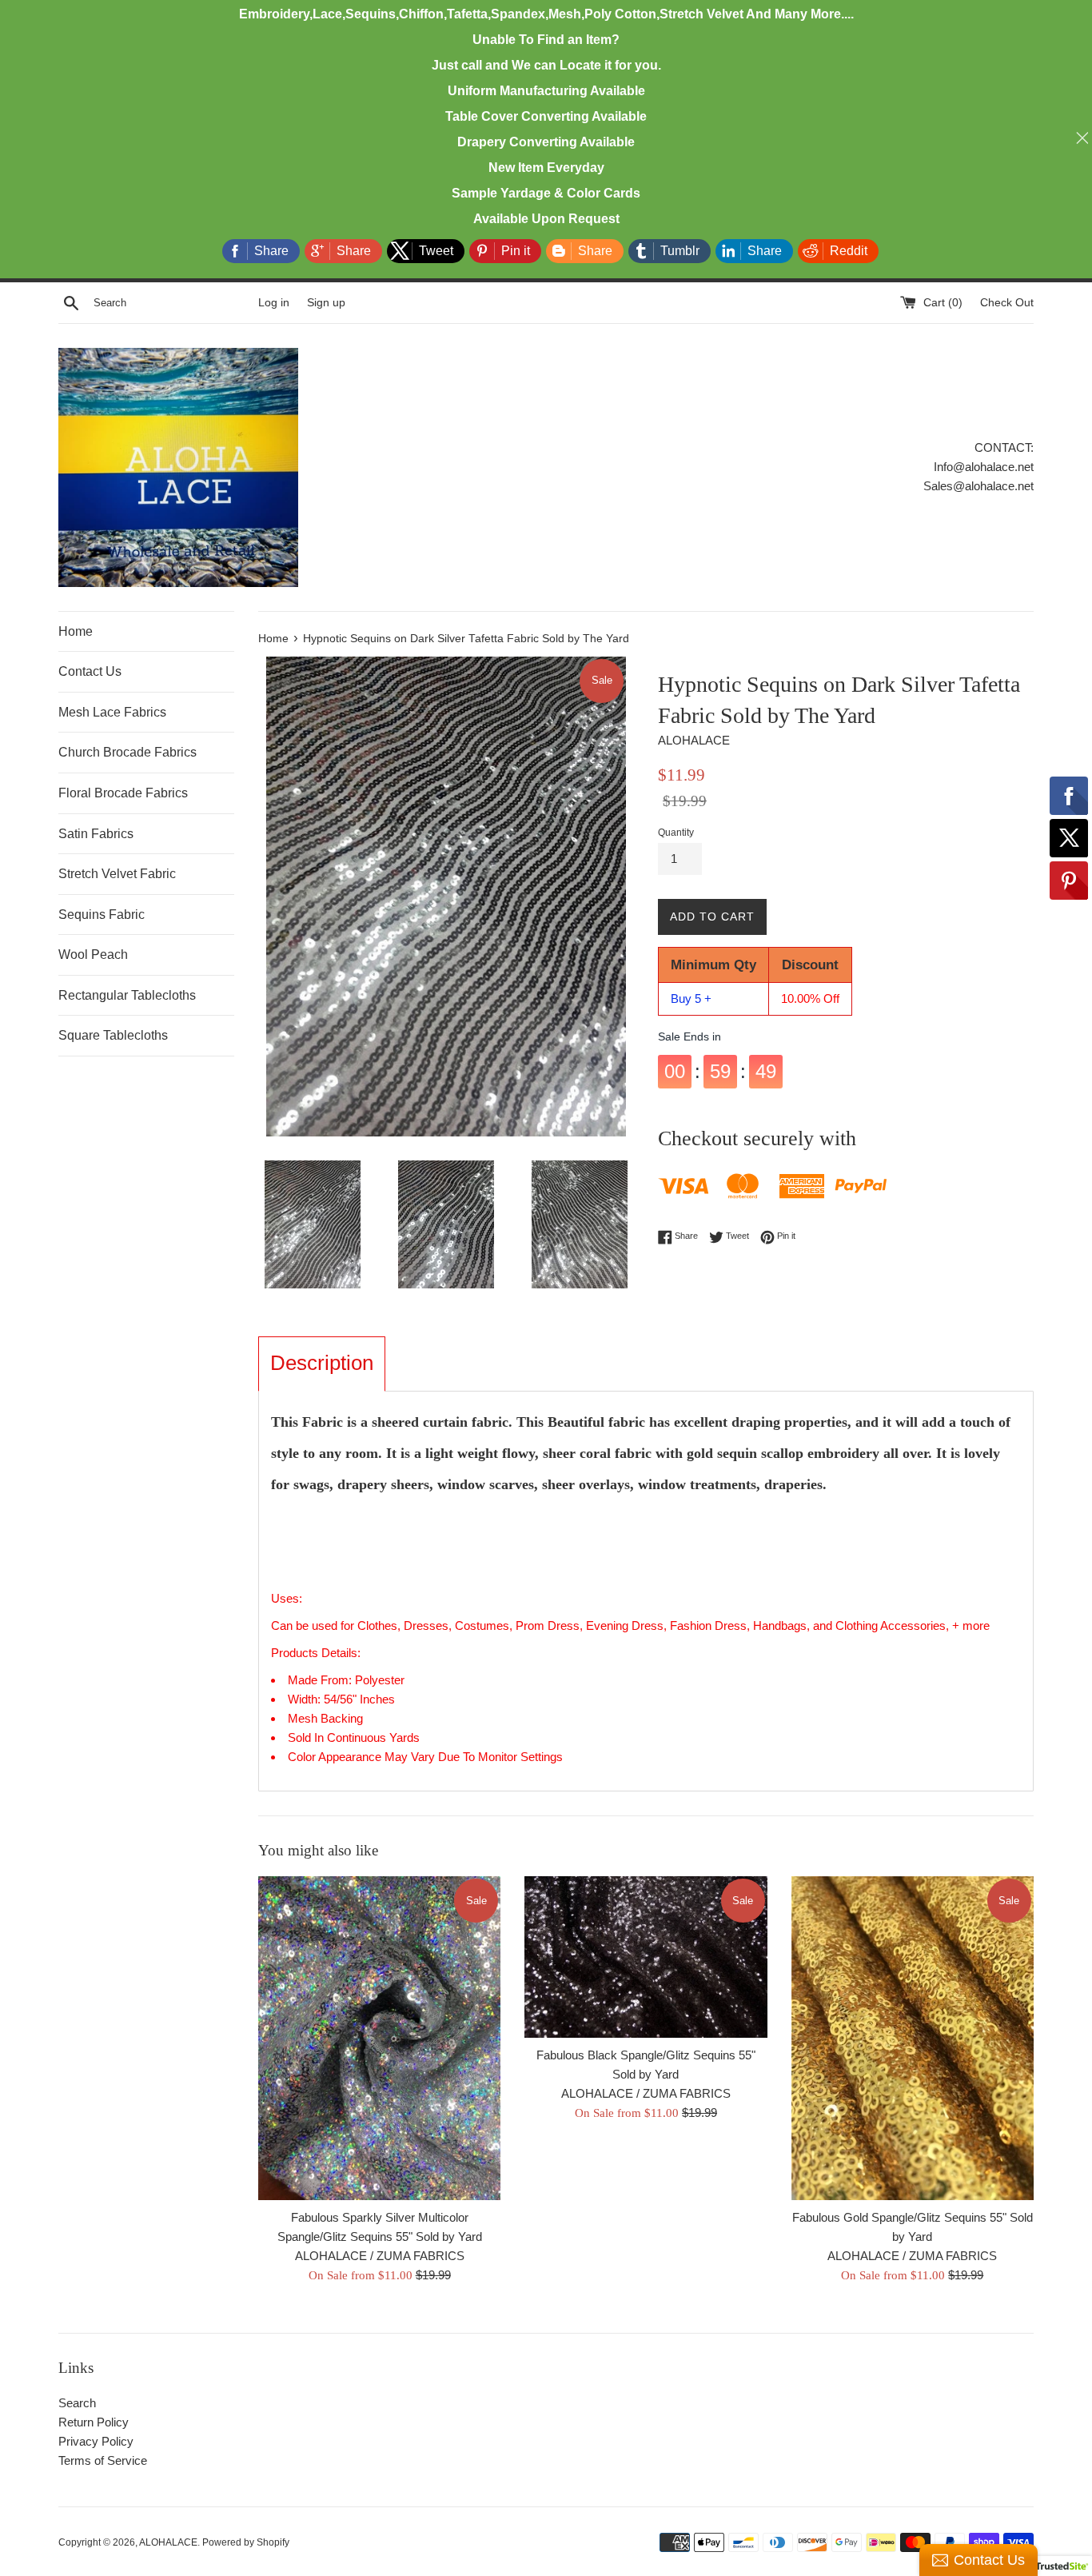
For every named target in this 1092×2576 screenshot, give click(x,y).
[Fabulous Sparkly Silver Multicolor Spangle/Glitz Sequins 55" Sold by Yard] (379, 2038)
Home (76, 631)
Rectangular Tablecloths (127, 995)
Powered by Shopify (246, 2542)
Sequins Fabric (102, 915)
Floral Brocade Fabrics (123, 793)
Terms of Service (103, 2460)
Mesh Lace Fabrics (112, 712)
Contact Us (90, 671)
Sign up (326, 303)
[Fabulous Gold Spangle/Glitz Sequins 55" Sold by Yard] (913, 2038)
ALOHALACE (168, 2542)
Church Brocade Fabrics (128, 752)
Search (77, 2403)
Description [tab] (322, 1363)
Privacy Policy (96, 2441)
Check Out (1007, 303)
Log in (274, 303)
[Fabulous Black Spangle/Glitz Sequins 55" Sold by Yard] (646, 1957)
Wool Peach (93, 955)
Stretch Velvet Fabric (117, 874)
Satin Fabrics (96, 834)
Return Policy (94, 2422)
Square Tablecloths (113, 1035)
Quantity (676, 833)
